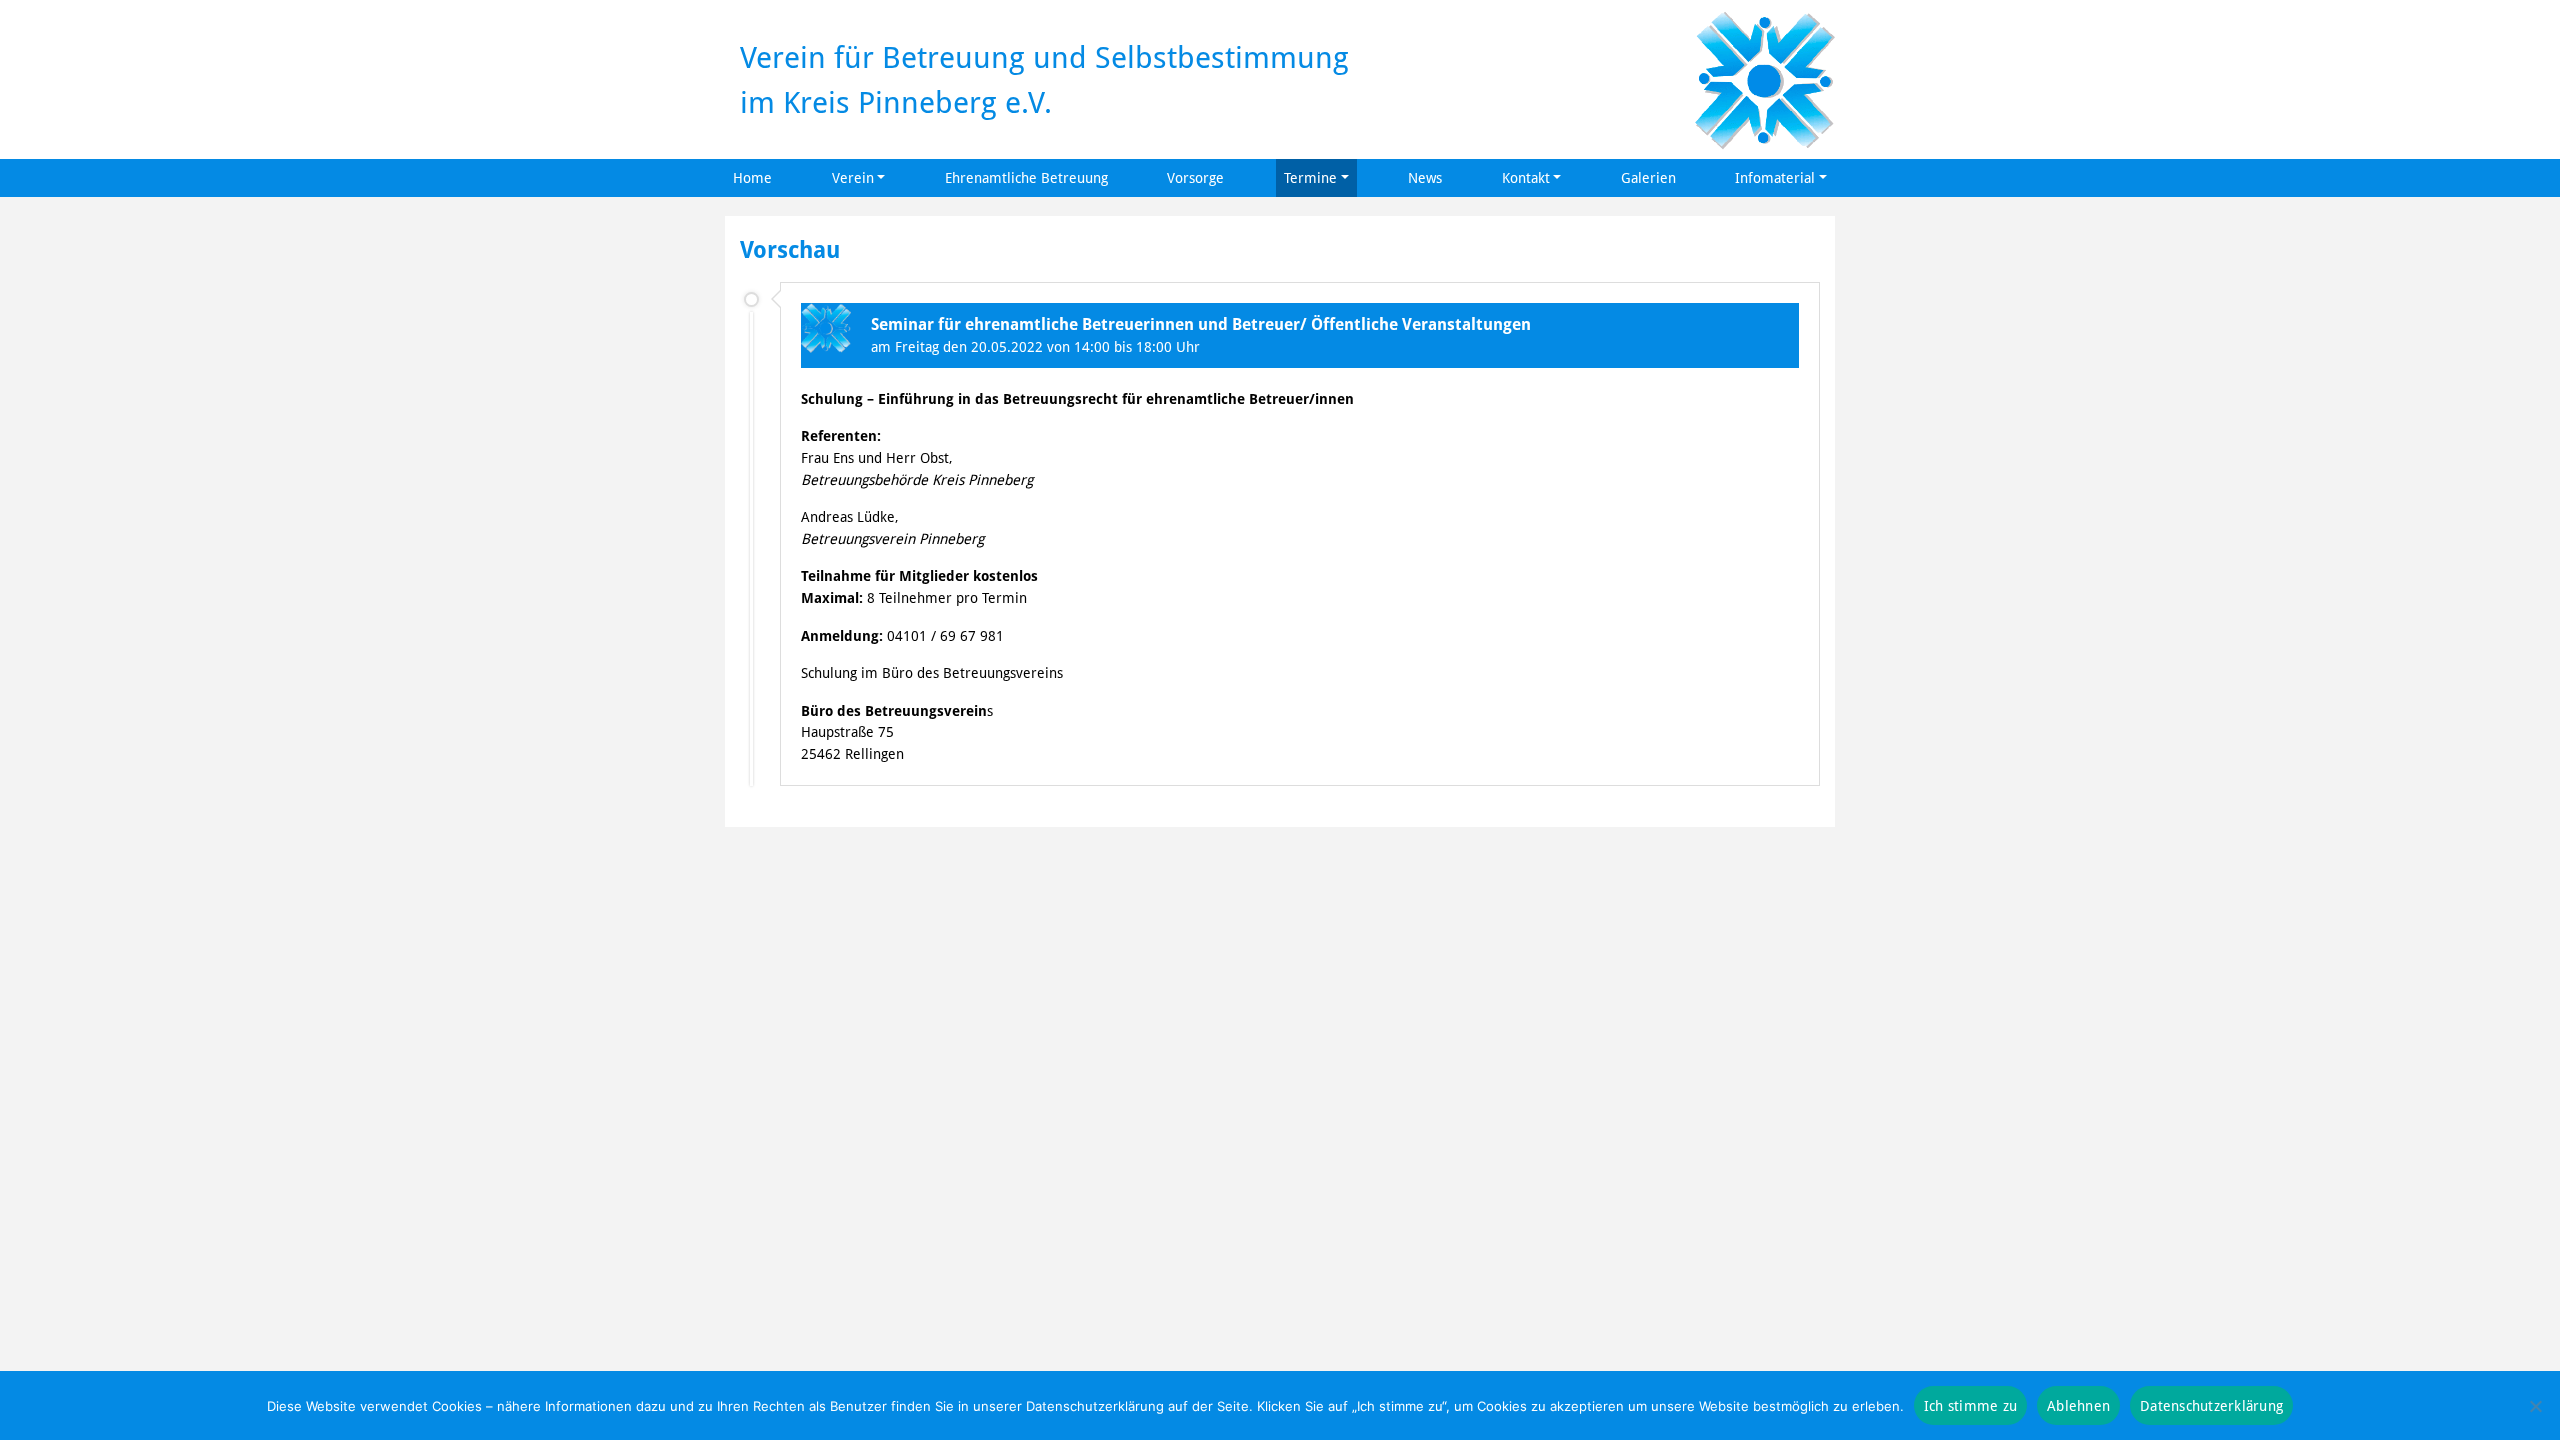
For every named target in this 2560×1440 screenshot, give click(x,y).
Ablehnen (2078, 1405)
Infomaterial (1775, 177)
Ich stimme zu (1970, 1405)
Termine (1310, 177)
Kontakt (1526, 177)
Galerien (1648, 177)
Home (752, 177)
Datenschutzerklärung (2211, 1405)
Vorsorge (1195, 177)
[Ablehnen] (2535, 1406)
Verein (853, 177)
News (1425, 177)
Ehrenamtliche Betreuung (1026, 177)
